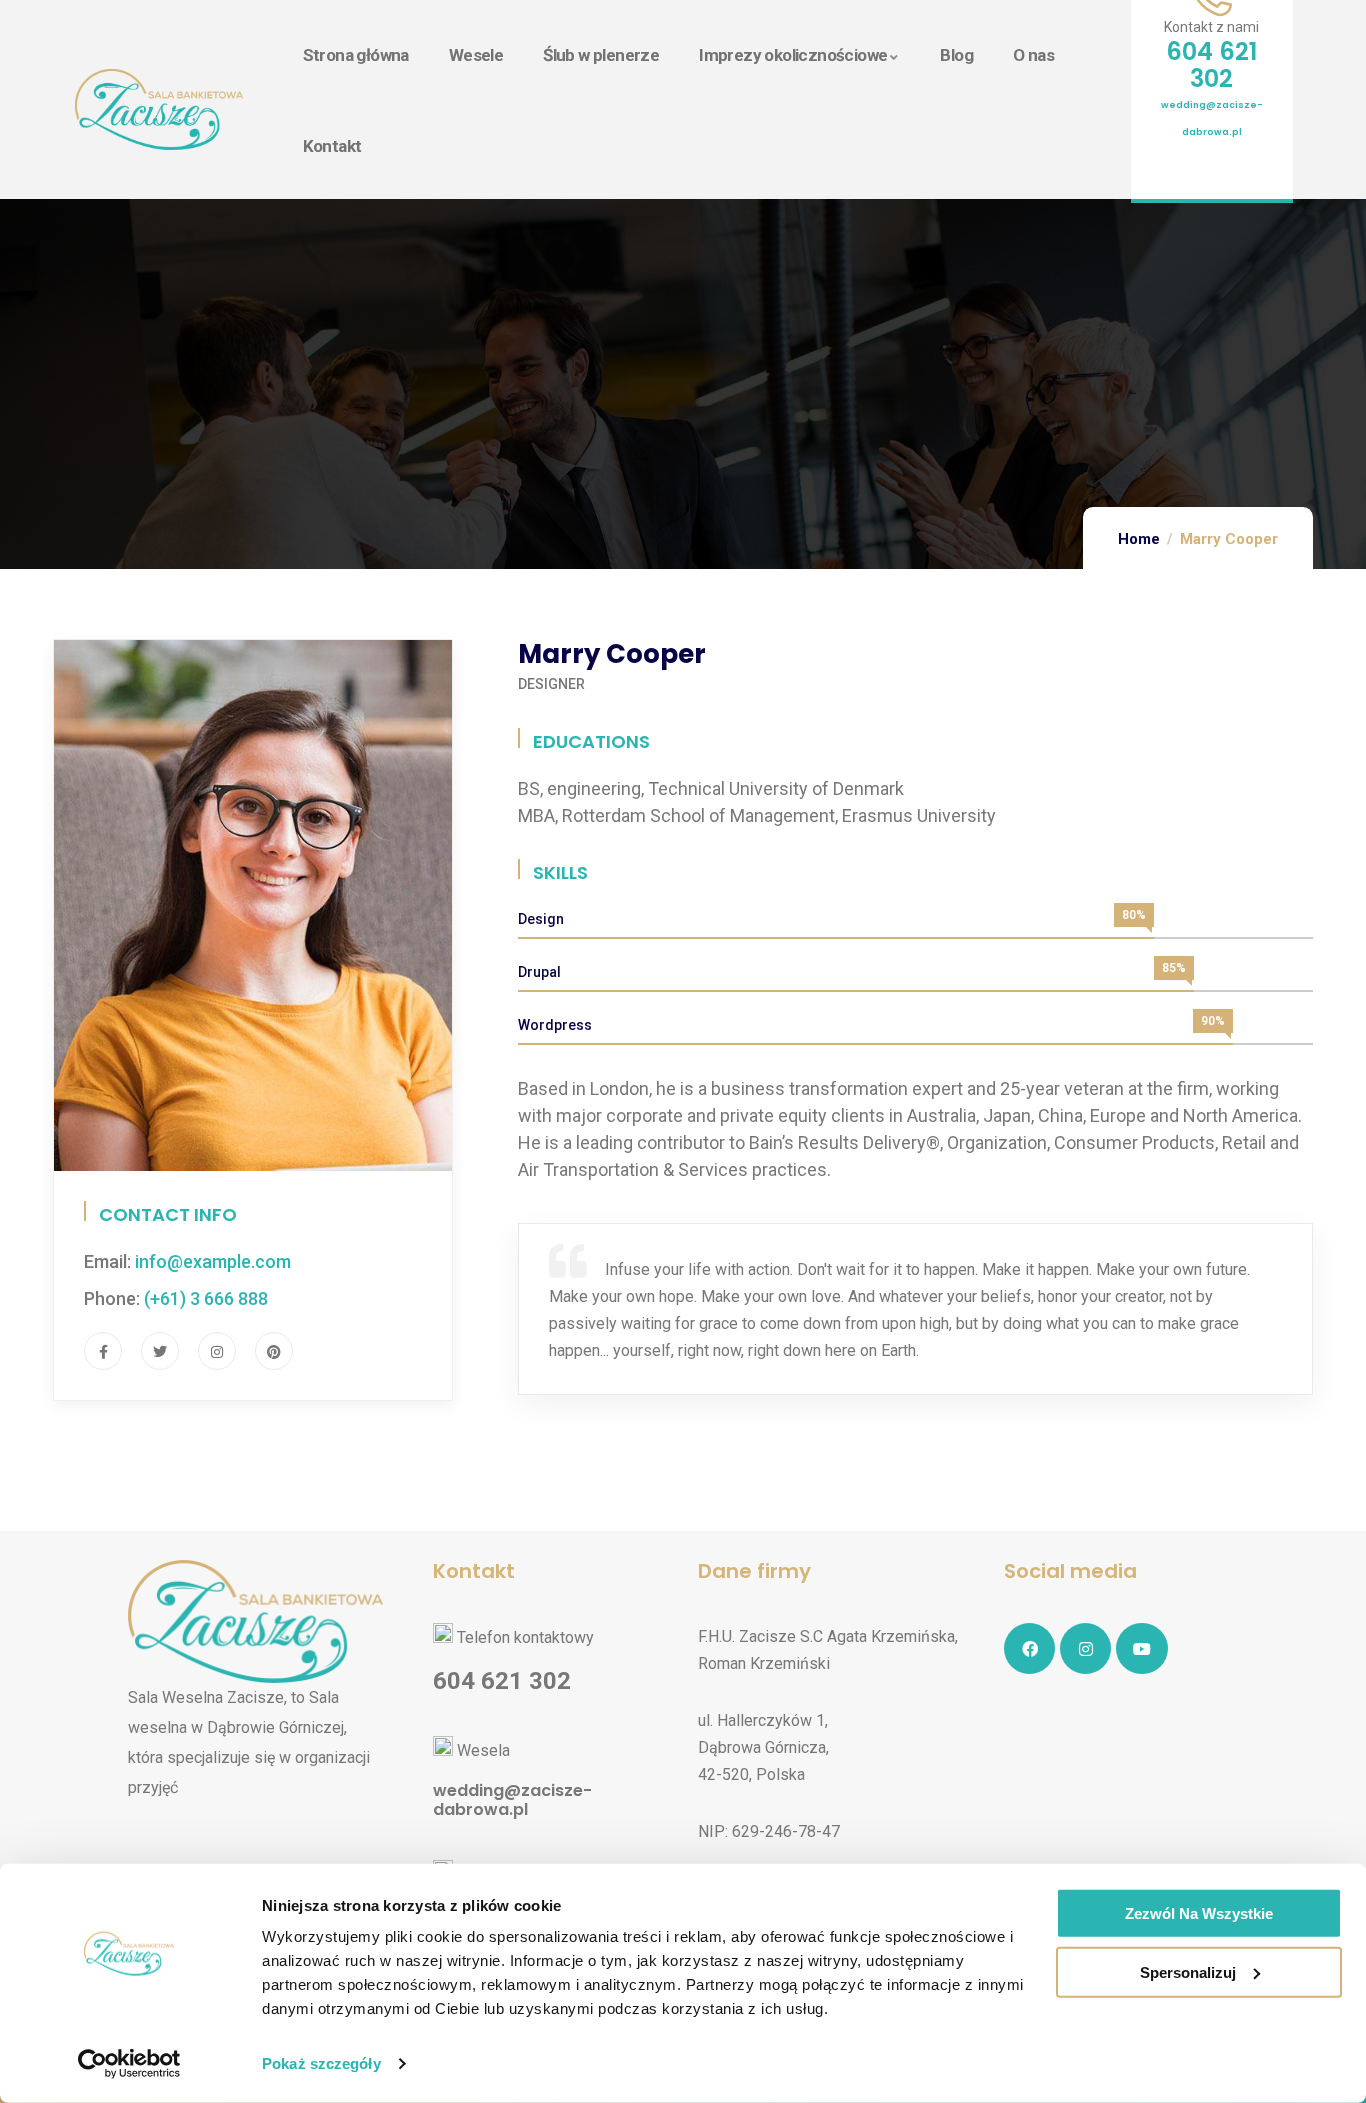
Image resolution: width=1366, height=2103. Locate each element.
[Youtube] (1141, 1648)
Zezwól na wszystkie (1199, 1913)
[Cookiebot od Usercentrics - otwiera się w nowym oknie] (129, 2064)
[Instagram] (1085, 1648)
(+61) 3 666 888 (206, 1298)
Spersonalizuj (1188, 1972)
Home (1139, 539)
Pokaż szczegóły (321, 2063)
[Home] (159, 109)
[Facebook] (1029, 1648)
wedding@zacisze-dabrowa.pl (512, 1800)
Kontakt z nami (1211, 27)
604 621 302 (1211, 65)
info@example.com (213, 1261)
